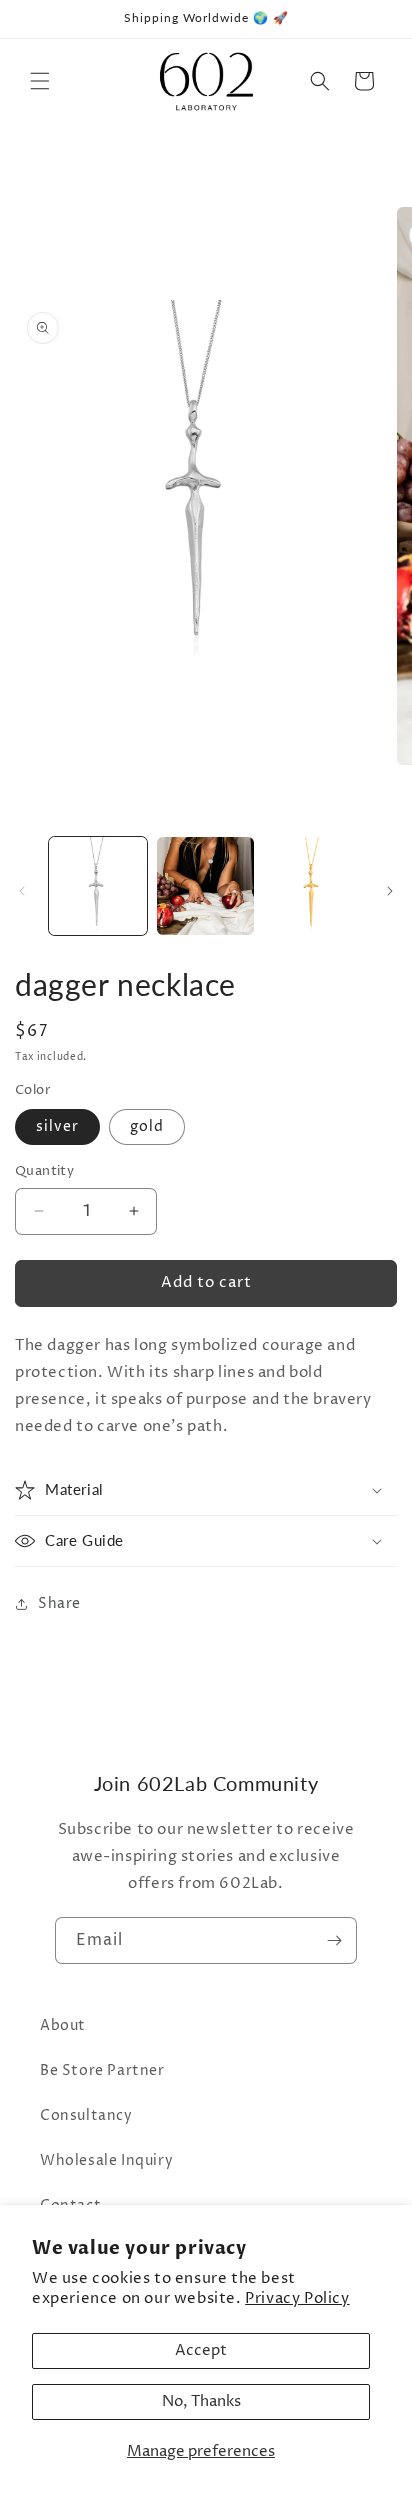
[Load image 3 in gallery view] (313, 886)
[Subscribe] (334, 1940)
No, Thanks (201, 2401)
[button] (40, 81)
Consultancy (86, 2115)
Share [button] (59, 1603)
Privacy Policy (297, 2298)
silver (57, 1126)
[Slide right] (390, 891)
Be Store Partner (102, 2070)
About (63, 2025)
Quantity (44, 1171)
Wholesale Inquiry (106, 2160)
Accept (201, 2350)
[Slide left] (22, 891)
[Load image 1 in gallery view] (98, 886)
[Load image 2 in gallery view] (206, 886)
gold (147, 1126)
